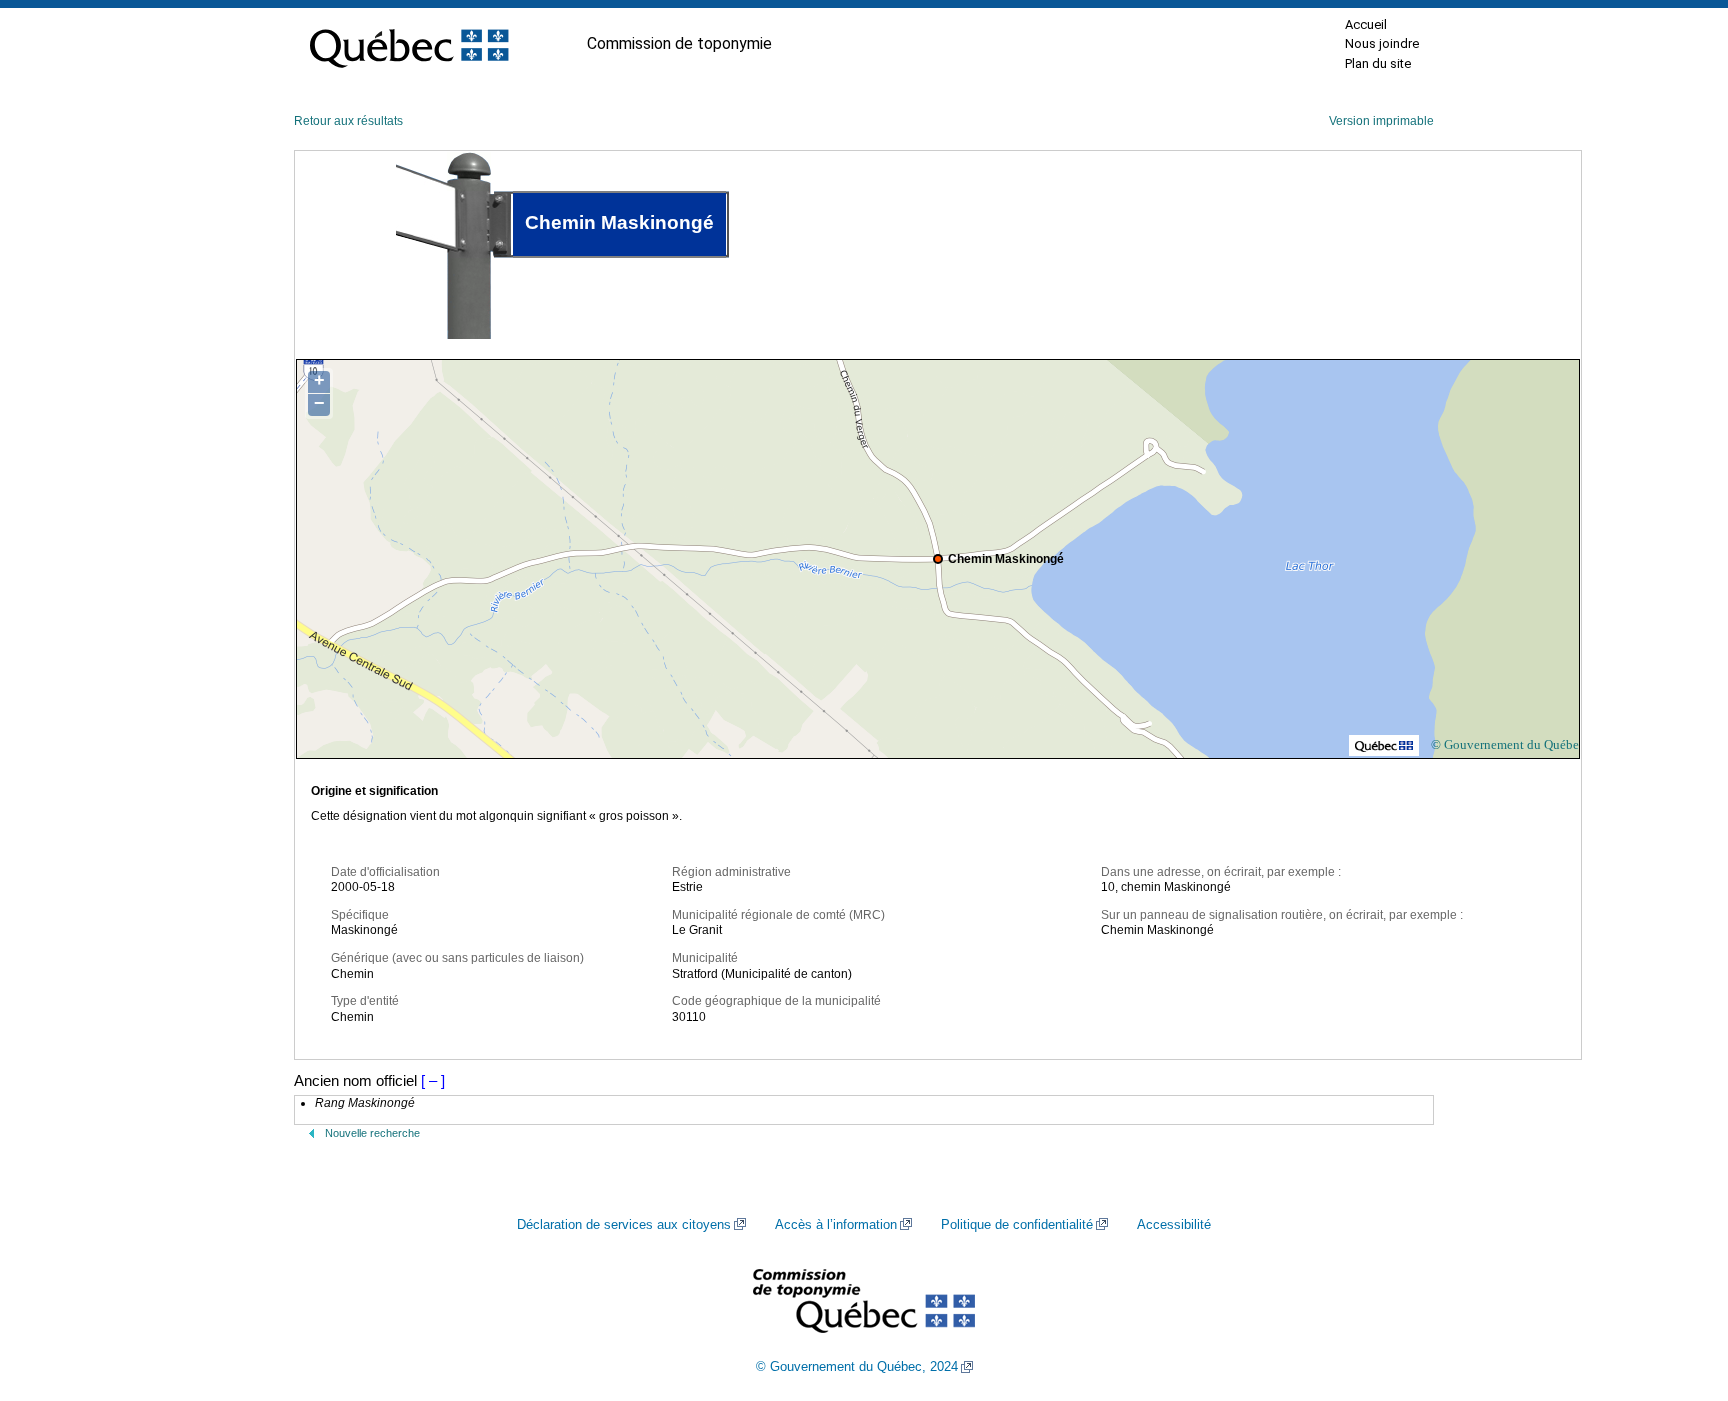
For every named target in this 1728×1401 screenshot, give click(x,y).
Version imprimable (1381, 121)
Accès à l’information (836, 1225)
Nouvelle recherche (372, 1133)
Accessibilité (1174, 1225)
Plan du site (1378, 63)
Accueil (1366, 24)
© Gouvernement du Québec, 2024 (857, 1367)
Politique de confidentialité (1017, 1225)
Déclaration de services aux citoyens (624, 1225)
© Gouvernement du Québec (1508, 744)
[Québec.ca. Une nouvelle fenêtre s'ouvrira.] (409, 44)
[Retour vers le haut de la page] (1678, 1291)
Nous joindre (1382, 43)
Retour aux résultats (348, 121)
